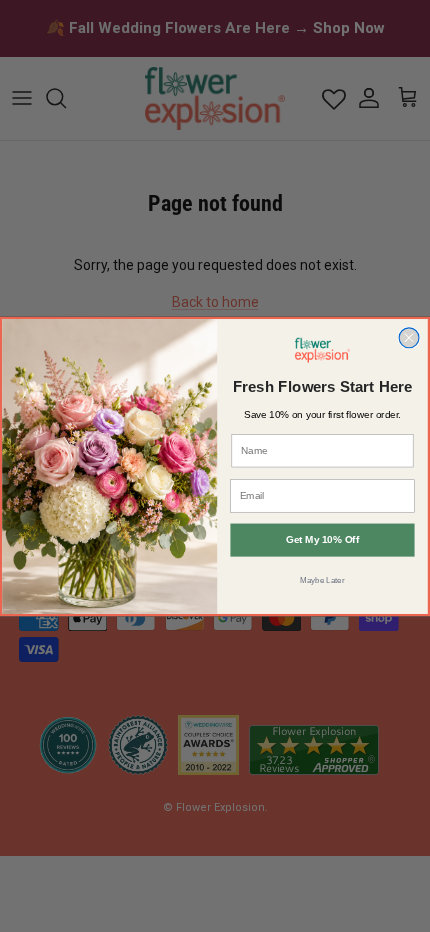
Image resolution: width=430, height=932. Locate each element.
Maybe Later (322, 579)
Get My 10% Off (322, 539)
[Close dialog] (409, 337)
